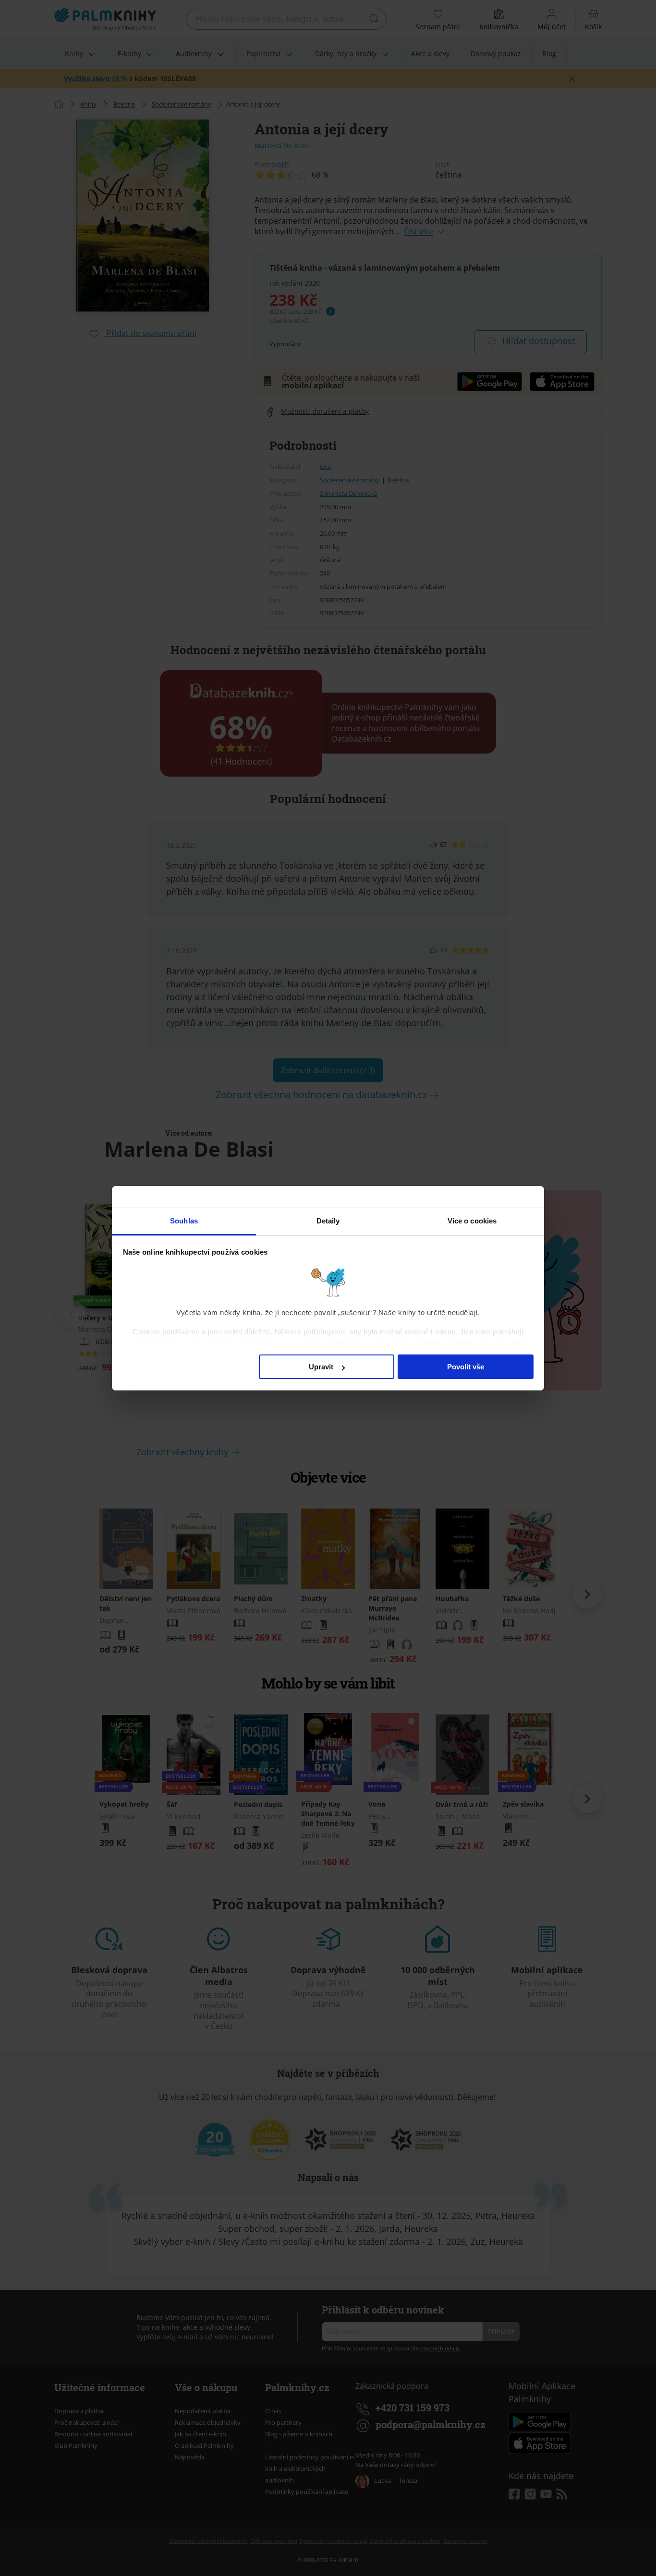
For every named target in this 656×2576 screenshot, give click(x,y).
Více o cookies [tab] (472, 1221)
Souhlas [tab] (184, 1221)
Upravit (321, 1367)
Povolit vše (466, 1367)
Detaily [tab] (328, 1221)
